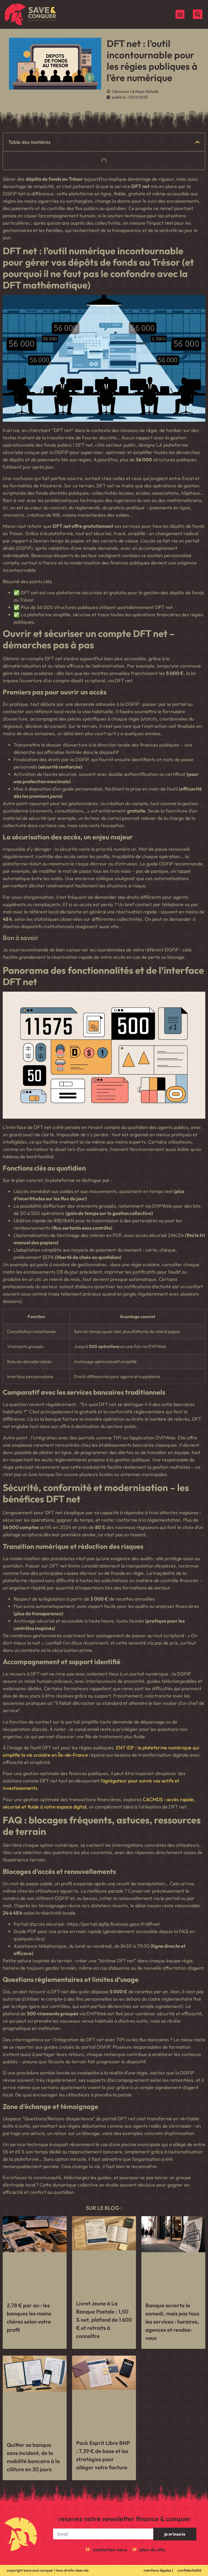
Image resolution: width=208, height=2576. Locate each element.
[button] (180, 14)
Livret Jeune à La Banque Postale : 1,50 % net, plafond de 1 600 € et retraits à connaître (104, 2320)
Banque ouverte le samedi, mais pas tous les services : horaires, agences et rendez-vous (172, 2322)
